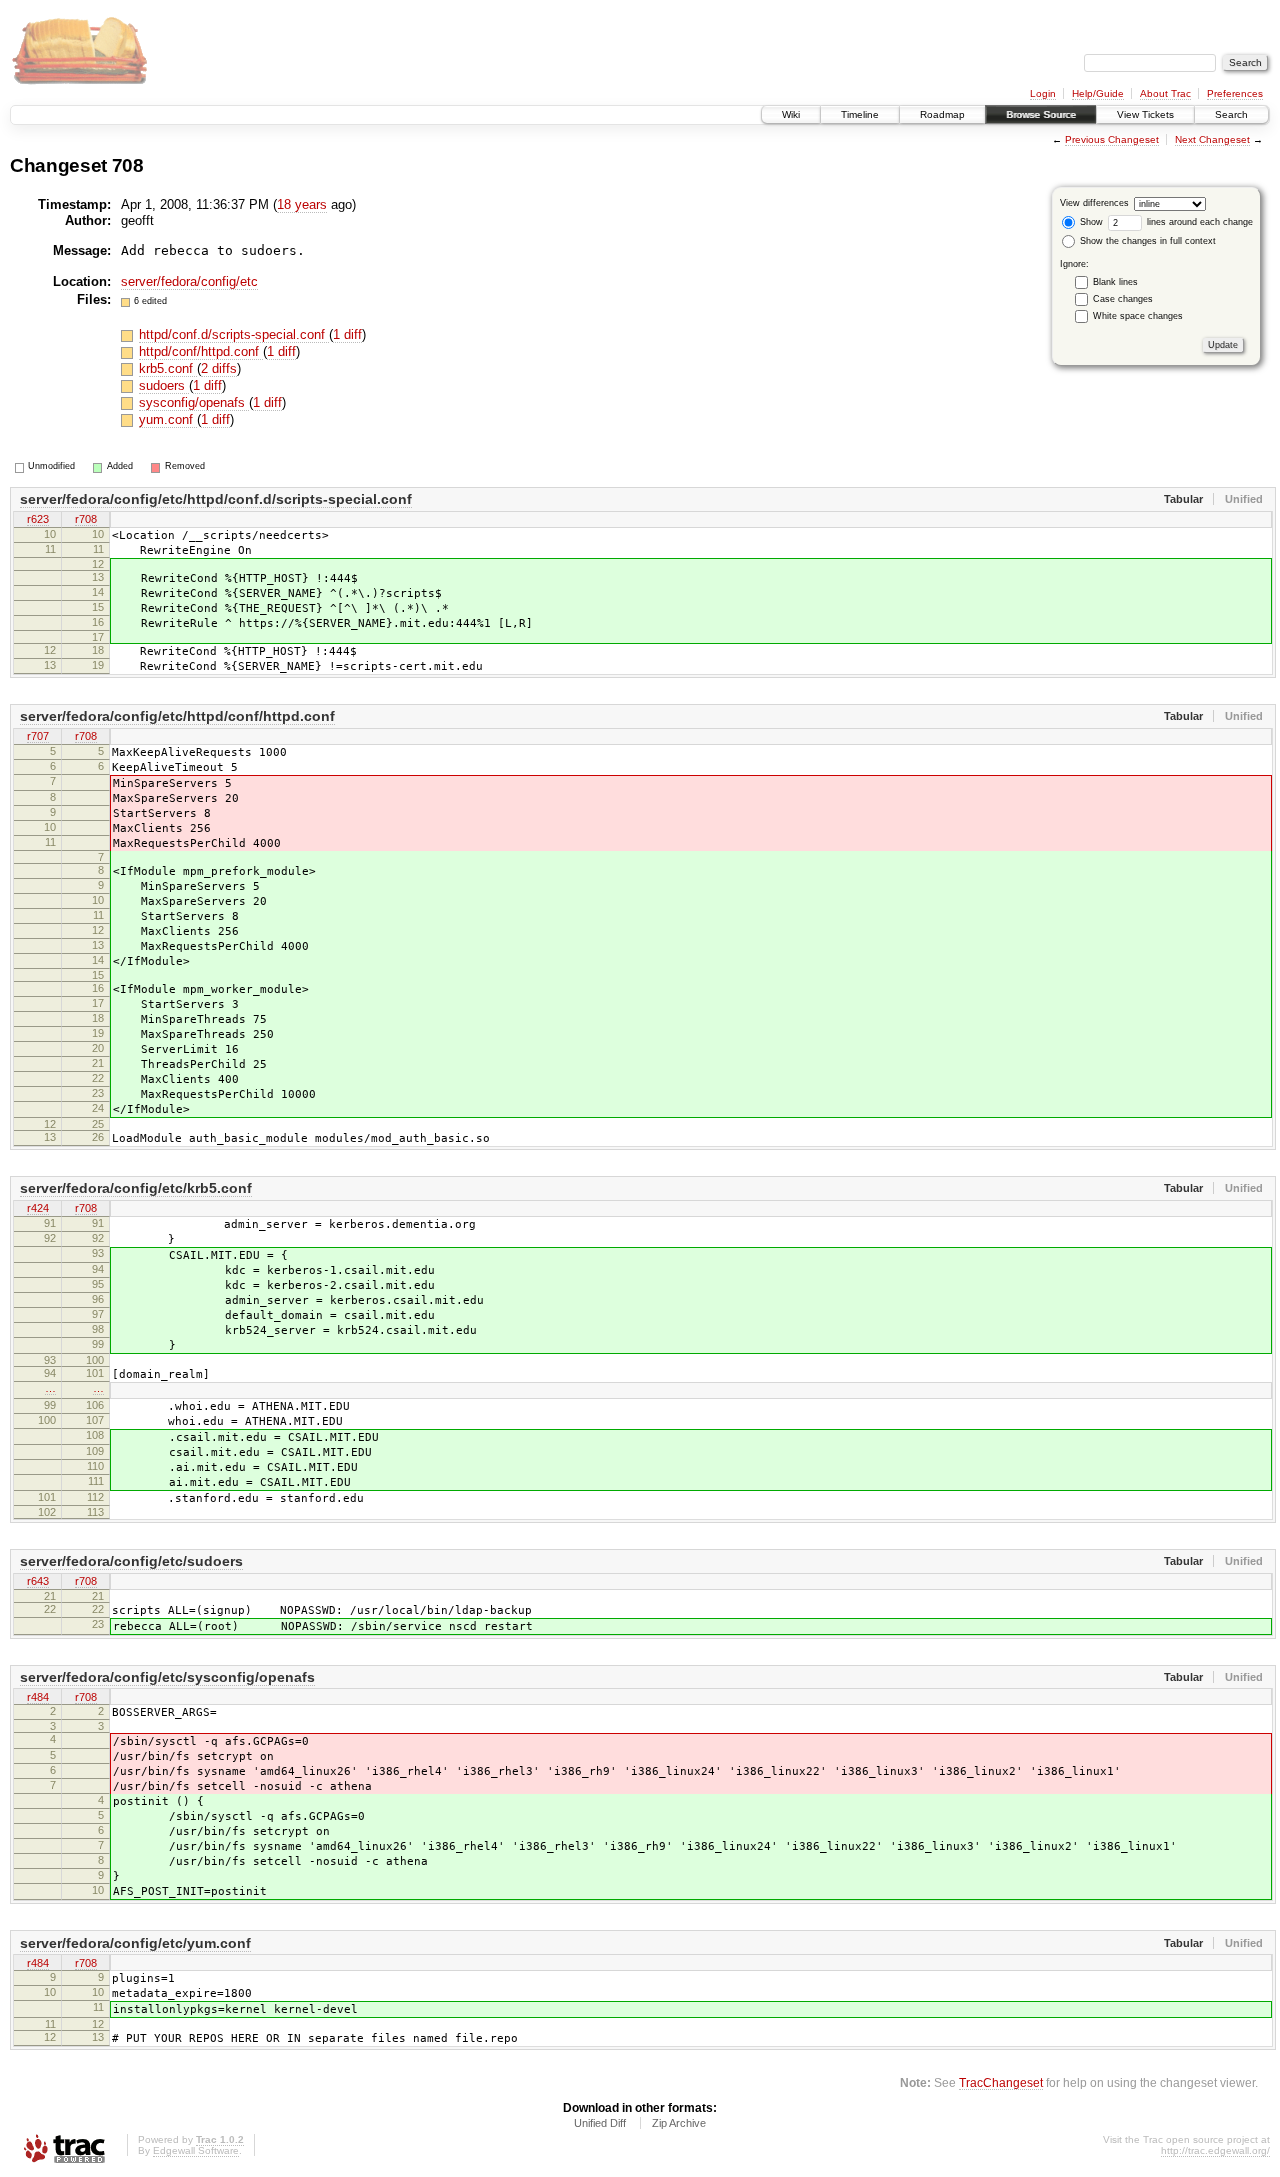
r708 (86, 519)
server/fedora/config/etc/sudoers (131, 1561)
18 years (302, 204)
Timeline (860, 114)
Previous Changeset (1112, 139)
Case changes (1123, 299)
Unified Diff (600, 2123)
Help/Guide (1098, 93)
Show (1090, 222)
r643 (38, 1581)
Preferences (1235, 93)
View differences (1094, 203)
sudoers (164, 385)
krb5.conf (168, 368)
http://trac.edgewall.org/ (1215, 2150)
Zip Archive (679, 2123)
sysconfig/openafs (194, 402)
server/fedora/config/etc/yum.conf (135, 1943)
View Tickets (1145, 114)
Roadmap (942, 114)
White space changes (1138, 316)
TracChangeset (1001, 2082)
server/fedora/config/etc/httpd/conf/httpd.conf (177, 716)
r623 (38, 519)
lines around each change (1198, 222)
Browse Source (1041, 114)
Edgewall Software (196, 2150)
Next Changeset (1212, 139)
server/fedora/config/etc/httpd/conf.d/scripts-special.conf (216, 499)
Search (1231, 114)
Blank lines (1115, 282)
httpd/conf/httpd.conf (201, 351)
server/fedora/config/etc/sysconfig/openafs (167, 1677)
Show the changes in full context (1146, 241)
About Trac (1165, 93)
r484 (38, 1697)
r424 (38, 1208)
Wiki (791, 114)
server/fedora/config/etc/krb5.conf (136, 1188)
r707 (38, 736)
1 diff (347, 334)
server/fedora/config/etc (189, 281)
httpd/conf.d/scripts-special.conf (234, 334)
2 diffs (219, 368)
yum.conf (168, 419)
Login (1043, 93)
